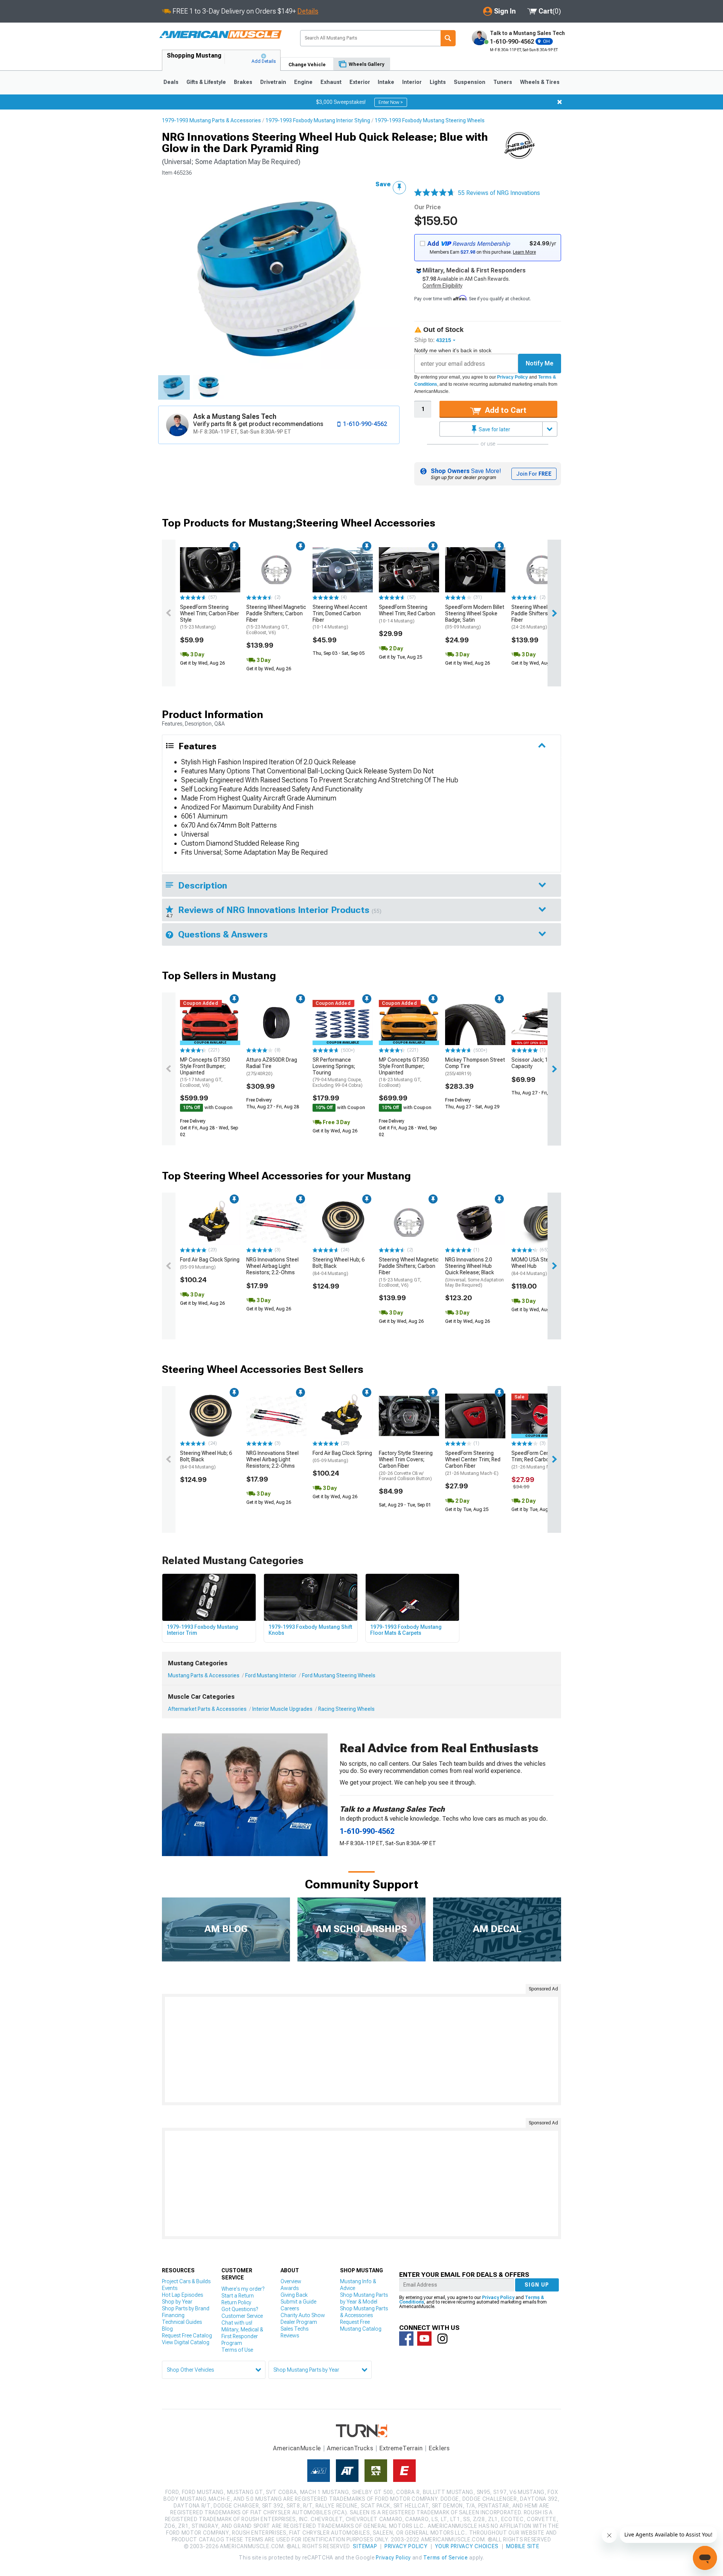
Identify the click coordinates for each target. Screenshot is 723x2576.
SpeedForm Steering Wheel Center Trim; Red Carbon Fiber (473, 1463)
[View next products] (554, 613)
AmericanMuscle (297, 2448)
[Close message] (560, 102)
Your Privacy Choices (467, 2546)
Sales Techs (294, 2329)
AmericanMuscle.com (220, 35)
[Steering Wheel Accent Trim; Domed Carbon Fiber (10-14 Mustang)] (343, 570)
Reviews (290, 2336)
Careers (290, 2308)
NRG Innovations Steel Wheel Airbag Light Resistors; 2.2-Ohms (272, 1266)
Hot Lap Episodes (182, 2295)
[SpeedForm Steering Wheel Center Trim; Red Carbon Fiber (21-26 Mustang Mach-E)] (475, 1416)
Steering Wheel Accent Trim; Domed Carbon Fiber (340, 617)
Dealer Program (299, 2322)
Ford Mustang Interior (271, 1675)
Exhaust (331, 82)
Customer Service (242, 2316)
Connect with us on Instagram (442, 2339)
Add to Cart (505, 410)
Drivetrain (273, 82)
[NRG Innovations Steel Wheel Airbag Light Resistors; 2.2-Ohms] (276, 1223)
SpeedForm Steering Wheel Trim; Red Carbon (407, 614)
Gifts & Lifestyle (206, 82)
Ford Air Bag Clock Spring (210, 1263)
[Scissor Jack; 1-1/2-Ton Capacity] (541, 1022)
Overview (291, 2281)
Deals (171, 82)
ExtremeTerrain (401, 2448)
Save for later (494, 429)
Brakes (243, 82)
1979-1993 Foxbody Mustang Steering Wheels (430, 120)
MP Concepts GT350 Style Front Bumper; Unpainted (205, 1072)
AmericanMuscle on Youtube (424, 2339)
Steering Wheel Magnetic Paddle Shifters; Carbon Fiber (276, 620)
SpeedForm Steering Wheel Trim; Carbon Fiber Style (210, 617)
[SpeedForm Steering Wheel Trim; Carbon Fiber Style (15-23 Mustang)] (210, 570)
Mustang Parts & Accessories (204, 1675)
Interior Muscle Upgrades (282, 1709)
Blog (167, 2329)
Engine (303, 82)
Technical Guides (182, 2322)
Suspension (470, 82)
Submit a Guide (298, 2302)
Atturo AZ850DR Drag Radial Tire (272, 1067)
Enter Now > (391, 102)
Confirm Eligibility (442, 286)
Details (308, 11)
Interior (412, 82)
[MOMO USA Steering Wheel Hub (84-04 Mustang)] (541, 1223)
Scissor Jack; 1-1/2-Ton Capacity (540, 1063)
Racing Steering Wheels (346, 1709)
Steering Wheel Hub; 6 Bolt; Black (339, 1266)
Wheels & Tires (540, 82)
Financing (173, 2315)
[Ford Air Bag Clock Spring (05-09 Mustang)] (210, 1223)
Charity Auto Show (303, 2315)
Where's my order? (243, 2289)
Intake (386, 82)
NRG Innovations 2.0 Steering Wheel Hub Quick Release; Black (474, 1272)
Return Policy (236, 2302)
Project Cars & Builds (186, 2281)
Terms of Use (237, 2350)
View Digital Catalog (186, 2342)
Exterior (360, 82)
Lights (438, 82)
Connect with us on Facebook (406, 2339)
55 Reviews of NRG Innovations (499, 193)
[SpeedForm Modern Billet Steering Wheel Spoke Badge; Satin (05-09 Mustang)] (475, 570)
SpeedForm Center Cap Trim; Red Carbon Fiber (539, 1460)
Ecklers (439, 2448)
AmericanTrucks (350, 2448)
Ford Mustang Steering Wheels (339, 1675)
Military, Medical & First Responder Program (242, 2336)
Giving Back (294, 2295)
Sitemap (365, 2546)
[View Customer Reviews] (435, 193)
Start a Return (238, 2296)
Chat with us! (237, 2323)
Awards (290, 2288)
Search (448, 38)
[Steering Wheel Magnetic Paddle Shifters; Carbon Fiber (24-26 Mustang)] (541, 570)
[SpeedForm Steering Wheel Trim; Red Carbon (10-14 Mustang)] (409, 570)
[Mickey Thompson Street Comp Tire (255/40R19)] (475, 1022)
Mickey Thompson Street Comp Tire (475, 1067)
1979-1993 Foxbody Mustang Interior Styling (318, 120)
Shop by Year (177, 2302)
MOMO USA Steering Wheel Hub (536, 1266)
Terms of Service (445, 2558)
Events (170, 2288)
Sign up (537, 2285)
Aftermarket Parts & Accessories (207, 1709)
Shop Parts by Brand (186, 2308)
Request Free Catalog (187, 2336)
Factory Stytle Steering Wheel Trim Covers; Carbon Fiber (406, 1466)
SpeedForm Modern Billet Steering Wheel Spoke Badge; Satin (475, 617)
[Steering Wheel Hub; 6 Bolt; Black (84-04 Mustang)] (343, 1223)
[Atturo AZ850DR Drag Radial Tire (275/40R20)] (276, 1022)
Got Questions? (240, 2309)
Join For (534, 474)
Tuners (503, 82)
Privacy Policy (513, 377)
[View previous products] (169, 613)
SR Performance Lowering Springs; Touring (338, 1072)
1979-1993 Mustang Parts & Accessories (211, 120)
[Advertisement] (361, 2050)
